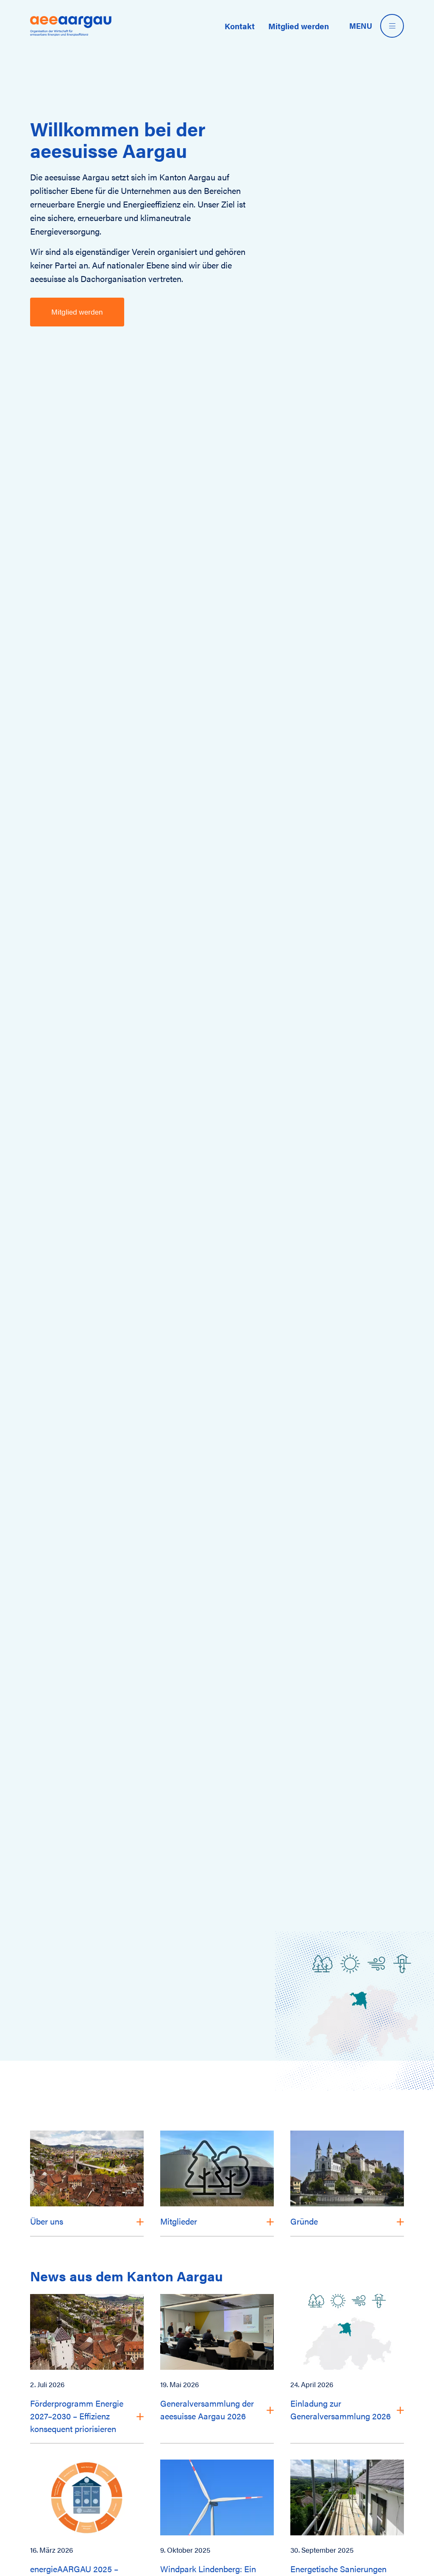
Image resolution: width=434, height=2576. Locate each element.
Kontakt (240, 26)
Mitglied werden (299, 26)
